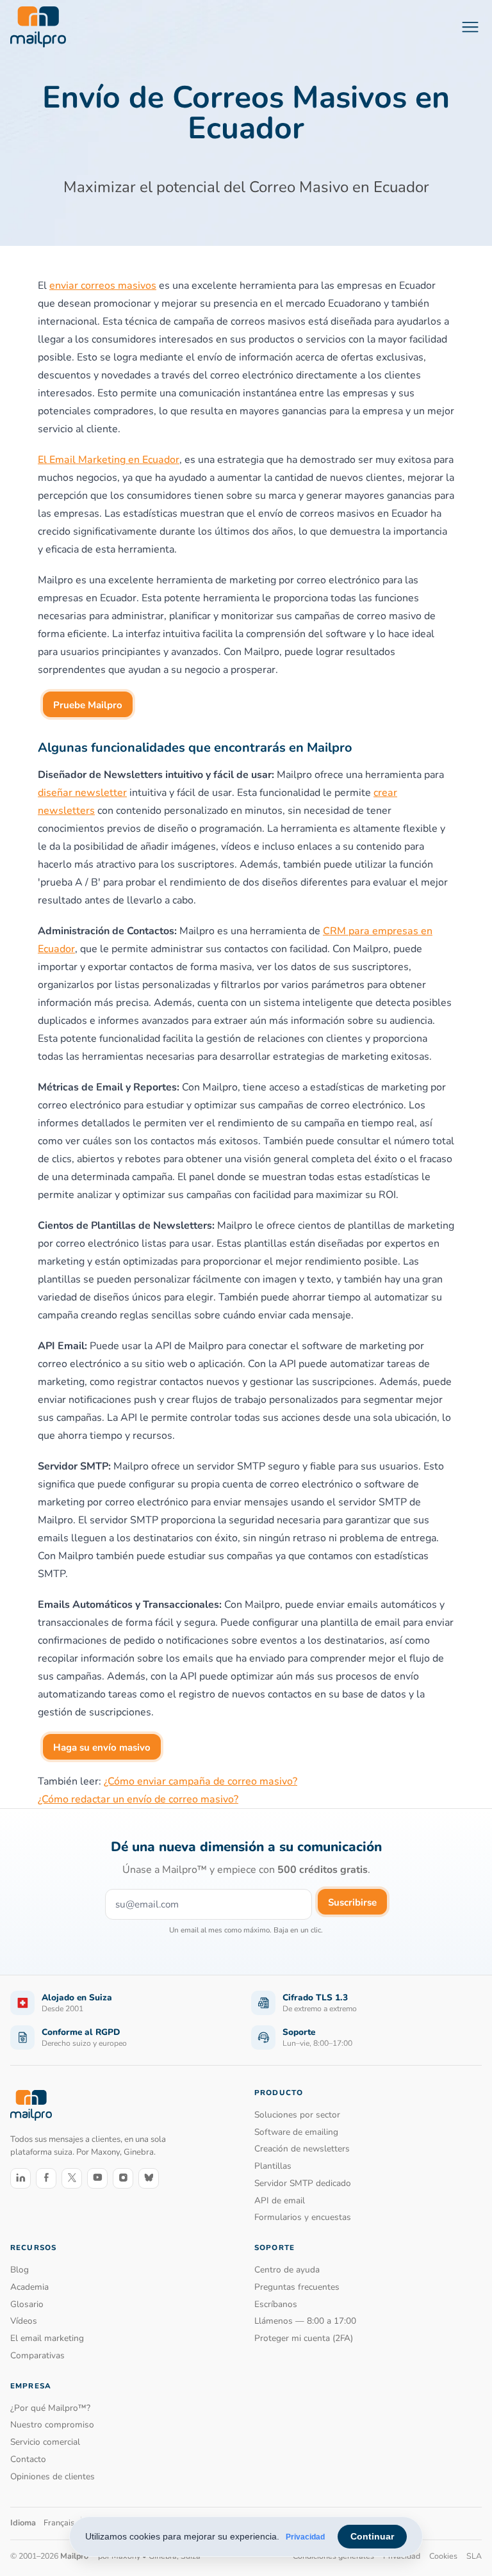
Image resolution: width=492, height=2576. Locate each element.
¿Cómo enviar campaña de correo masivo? (201, 1781)
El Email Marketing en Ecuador (109, 460)
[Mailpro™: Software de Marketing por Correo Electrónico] (38, 27)
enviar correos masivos (103, 286)
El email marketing (47, 2338)
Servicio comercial (45, 2442)
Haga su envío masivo (102, 1747)
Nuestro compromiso (52, 2425)
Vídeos (24, 2321)
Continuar (372, 2536)
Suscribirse (352, 1902)
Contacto (28, 2459)
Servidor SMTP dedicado (303, 2183)
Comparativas (37, 2355)
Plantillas (273, 2166)
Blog (20, 2270)
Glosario (27, 2304)
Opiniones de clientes (53, 2476)
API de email (280, 2200)
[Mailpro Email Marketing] (31, 2105)
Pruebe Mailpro (88, 705)
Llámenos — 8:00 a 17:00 (305, 2321)
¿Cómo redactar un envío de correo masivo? (138, 1799)
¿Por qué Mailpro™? (50, 2408)
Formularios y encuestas (303, 2217)
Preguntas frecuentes (297, 2287)
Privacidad (305, 2537)
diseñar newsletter (82, 793)
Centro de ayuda (287, 2270)
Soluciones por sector (297, 2115)
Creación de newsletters (302, 2149)
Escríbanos (276, 2304)
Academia (29, 2287)
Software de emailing (296, 2132)
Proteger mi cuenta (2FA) (304, 2338)
